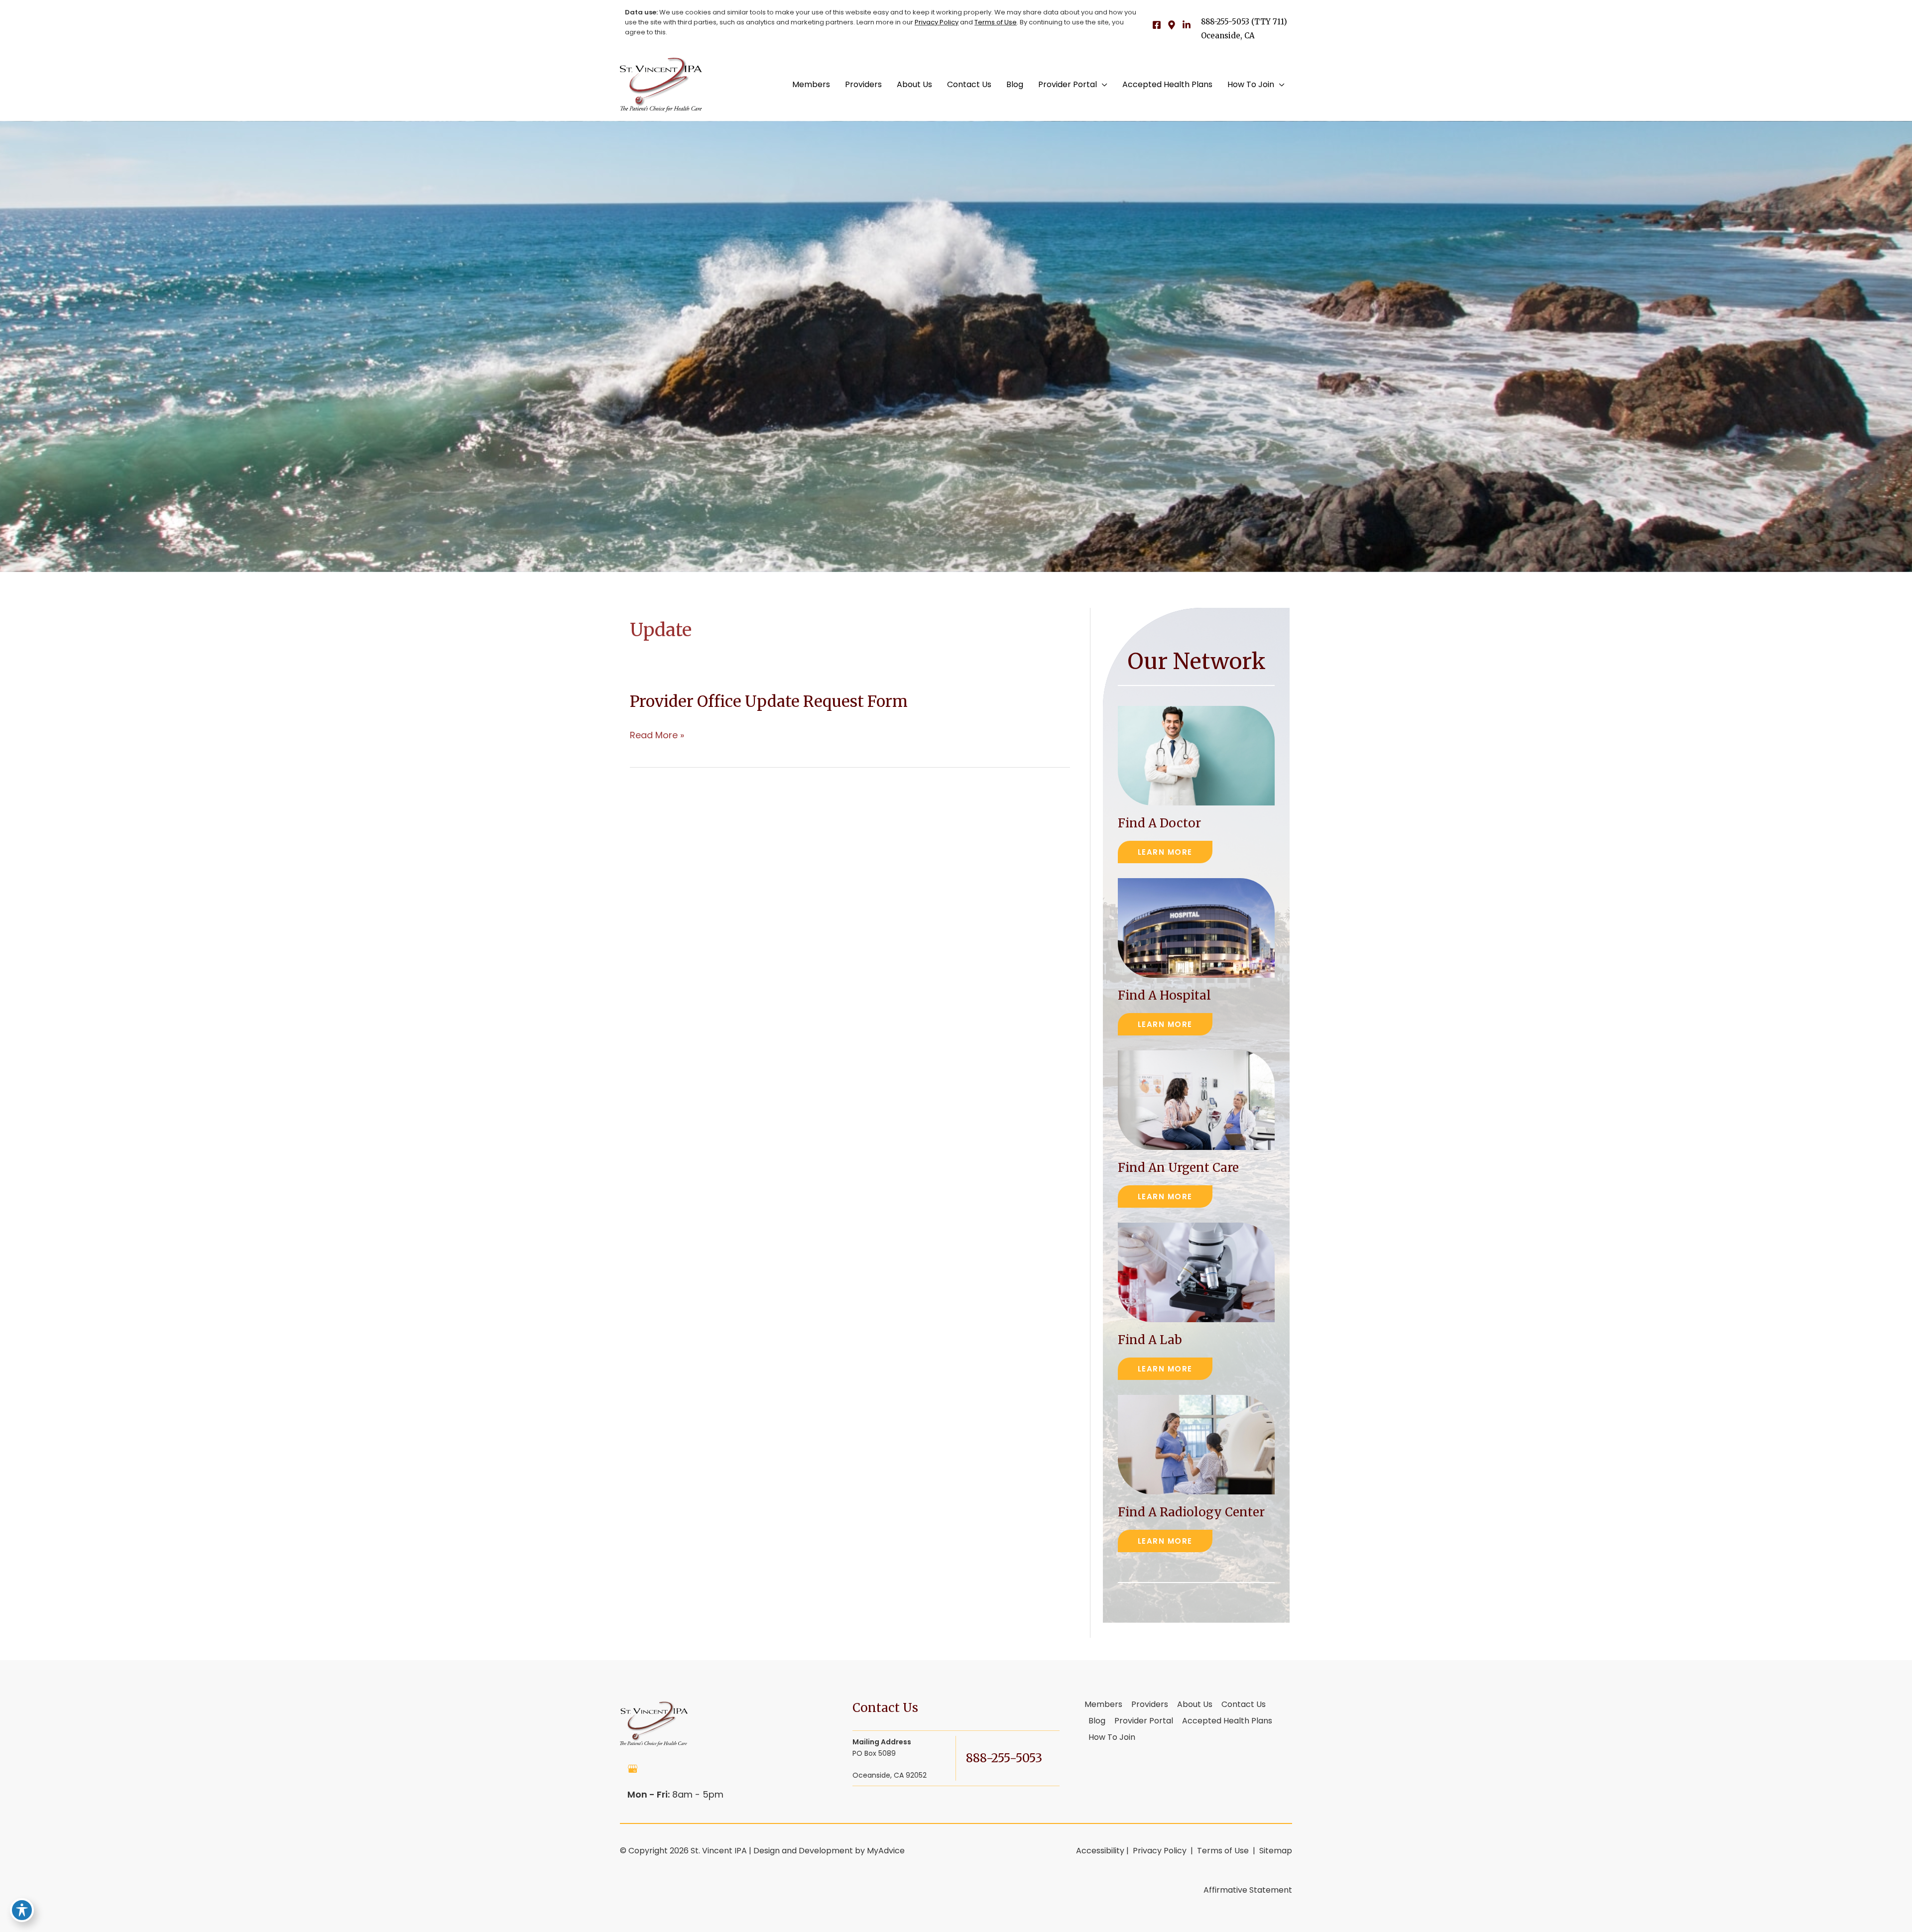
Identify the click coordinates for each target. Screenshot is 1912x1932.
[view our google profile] (633, 1769)
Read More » (657, 735)
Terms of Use (996, 22)
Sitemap (1275, 1851)
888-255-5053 (1225, 22)
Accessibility (1100, 1851)
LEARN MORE (1165, 852)
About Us (1195, 1705)
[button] (1102, 85)
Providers (1150, 1705)
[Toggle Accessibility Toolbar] (22, 1910)
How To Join (1112, 1738)
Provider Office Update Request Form (769, 701)
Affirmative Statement (1248, 1890)
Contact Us (1244, 1705)
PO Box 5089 (890, 1759)
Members (1103, 1705)
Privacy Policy (937, 22)
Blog (1097, 1721)
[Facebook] (1157, 25)
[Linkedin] (1187, 25)
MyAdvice (886, 1851)
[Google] (1172, 25)
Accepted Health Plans (1227, 1721)
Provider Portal (1144, 1721)
